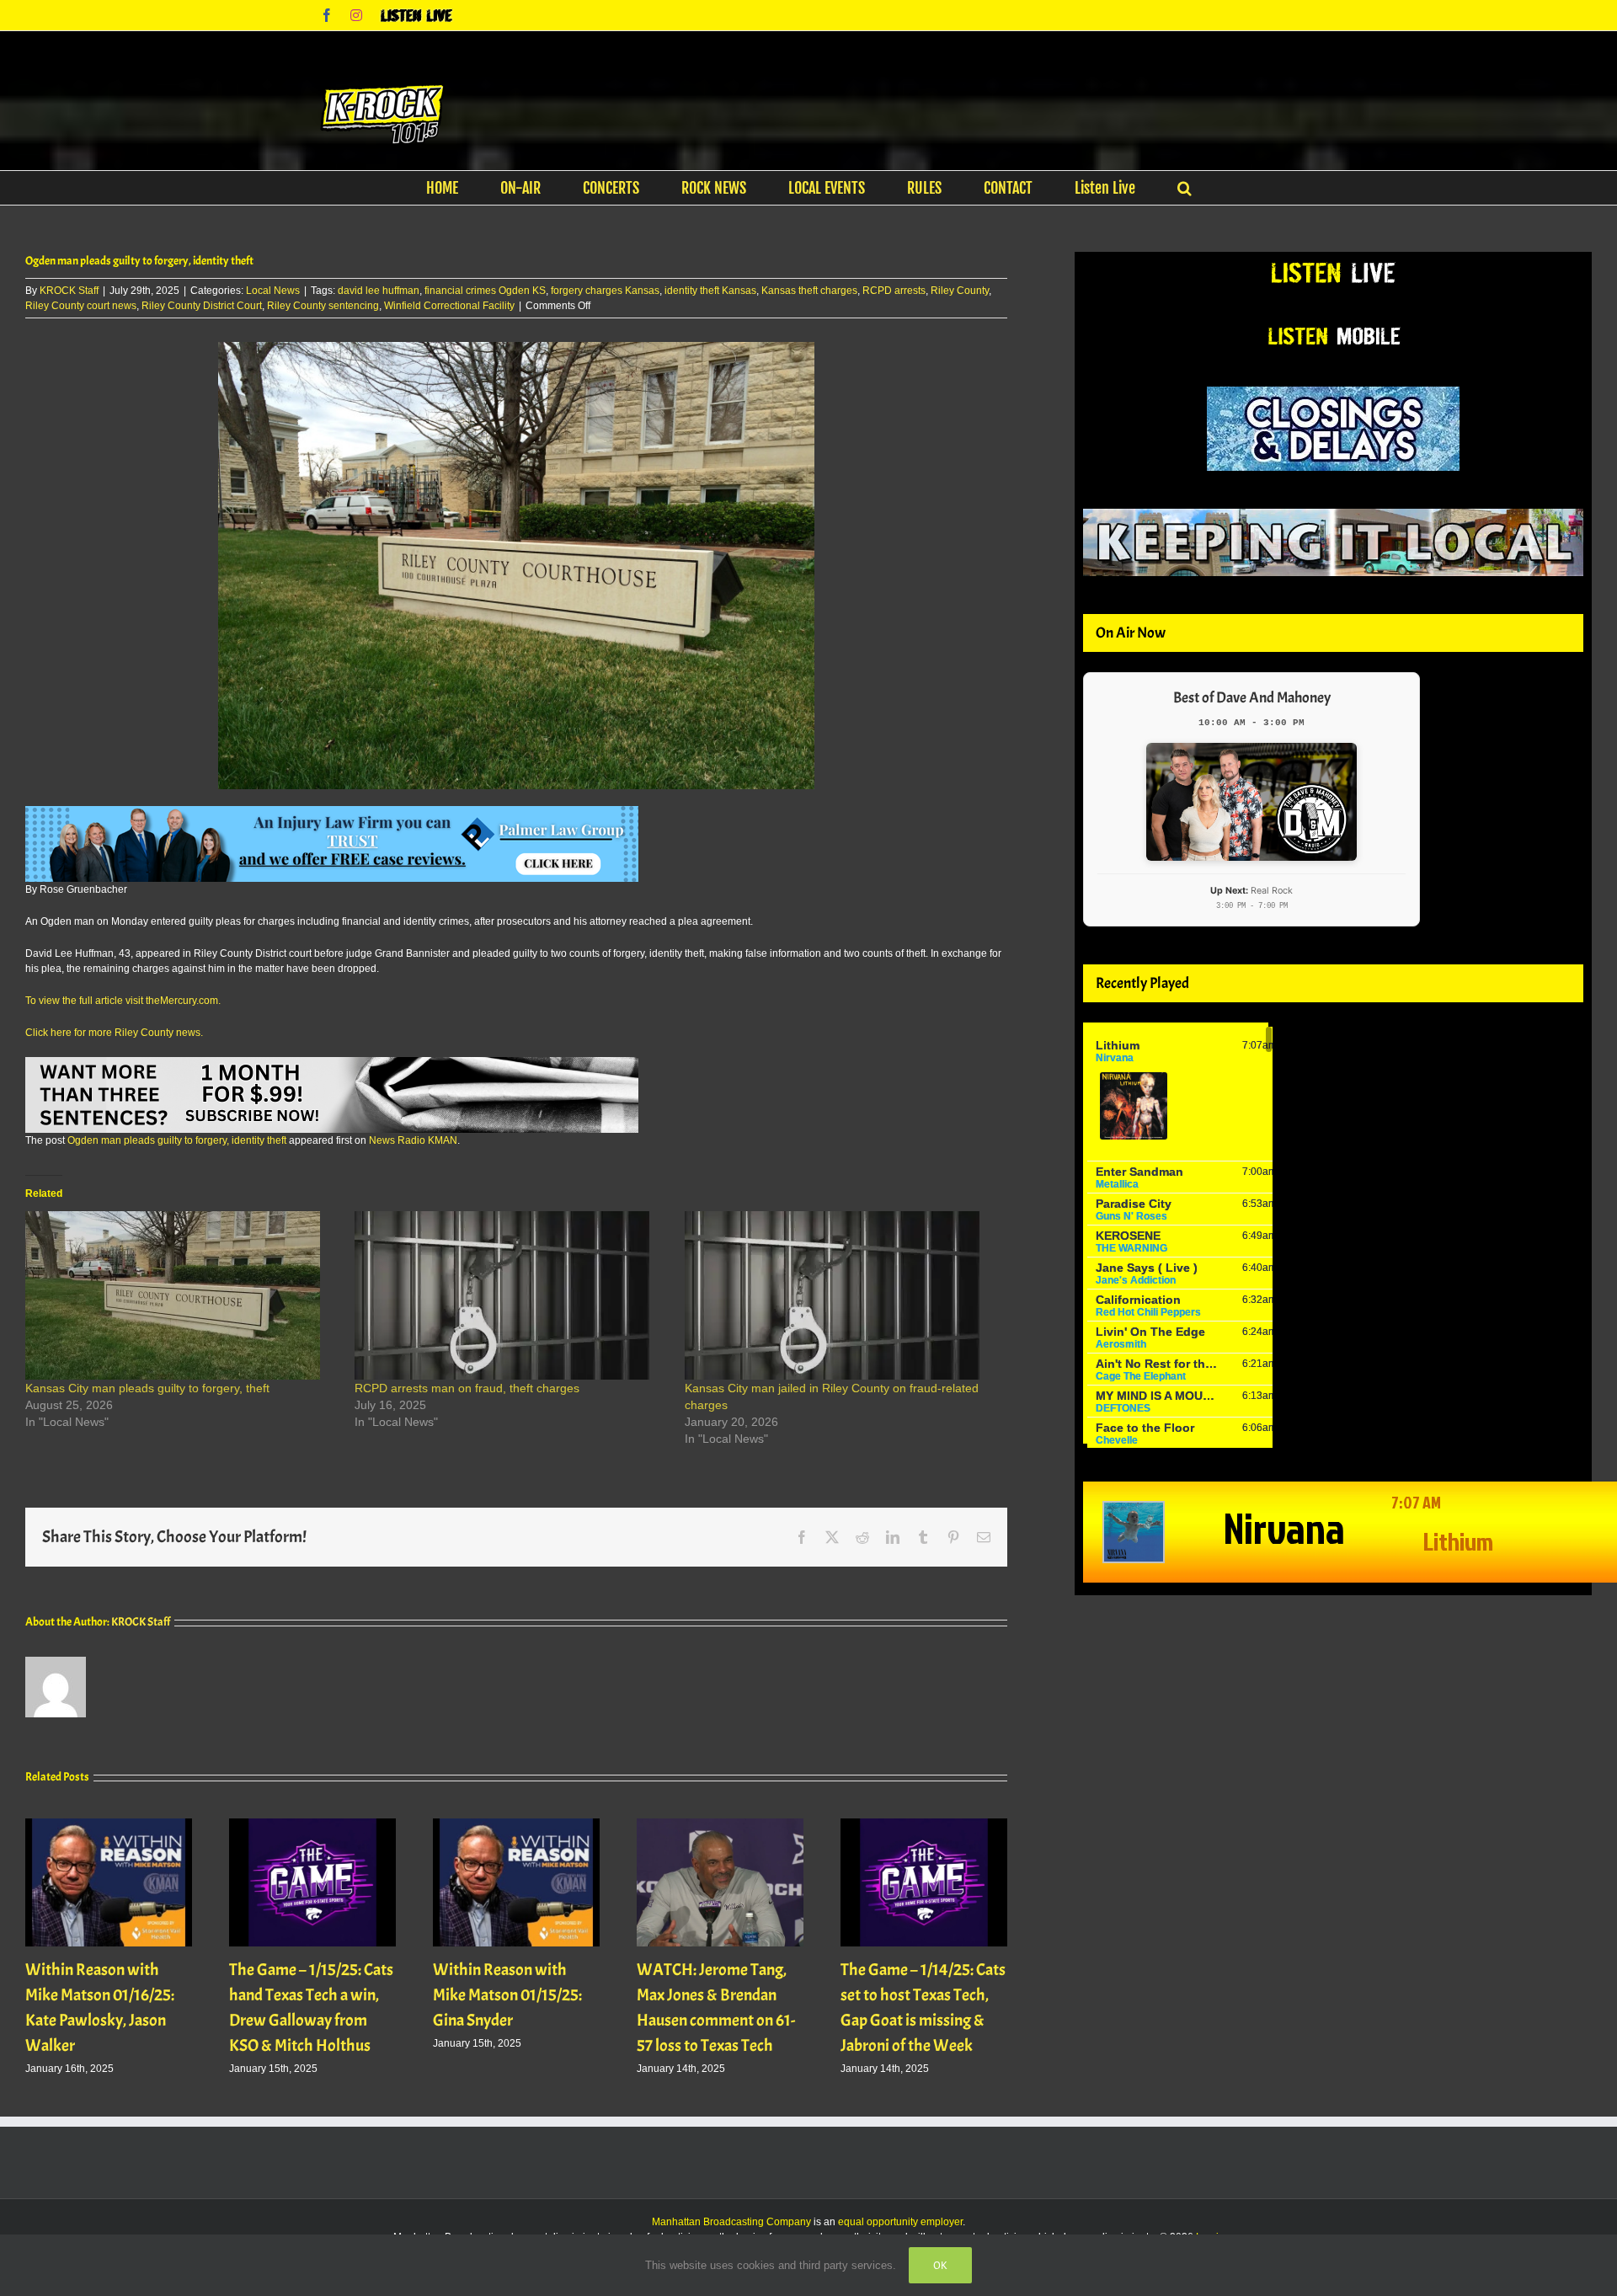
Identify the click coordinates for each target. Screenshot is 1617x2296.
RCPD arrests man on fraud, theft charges (467, 1388)
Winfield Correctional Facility (449, 306)
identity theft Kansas (710, 291)
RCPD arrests (894, 291)
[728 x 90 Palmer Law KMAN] (332, 814)
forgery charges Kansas (605, 291)
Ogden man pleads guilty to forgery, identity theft (177, 1140)
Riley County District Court (202, 306)
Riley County (960, 291)
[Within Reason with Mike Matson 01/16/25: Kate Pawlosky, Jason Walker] (109, 1824)
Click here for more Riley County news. (114, 1033)
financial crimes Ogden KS (485, 291)
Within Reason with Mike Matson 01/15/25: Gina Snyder (507, 1995)
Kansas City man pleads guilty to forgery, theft (147, 1388)
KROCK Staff (69, 291)
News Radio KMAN (413, 1140)
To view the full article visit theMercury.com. (123, 1001)
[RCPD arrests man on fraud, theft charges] (511, 1295)
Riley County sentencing (323, 306)
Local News (273, 291)
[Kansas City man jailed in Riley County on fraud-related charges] (841, 1295)
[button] (1185, 188)
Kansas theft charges (809, 291)
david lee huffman (379, 291)
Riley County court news (81, 306)
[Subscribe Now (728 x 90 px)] (332, 1065)
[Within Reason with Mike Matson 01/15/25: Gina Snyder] (516, 1824)
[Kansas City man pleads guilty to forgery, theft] (181, 1295)
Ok (940, 2265)
